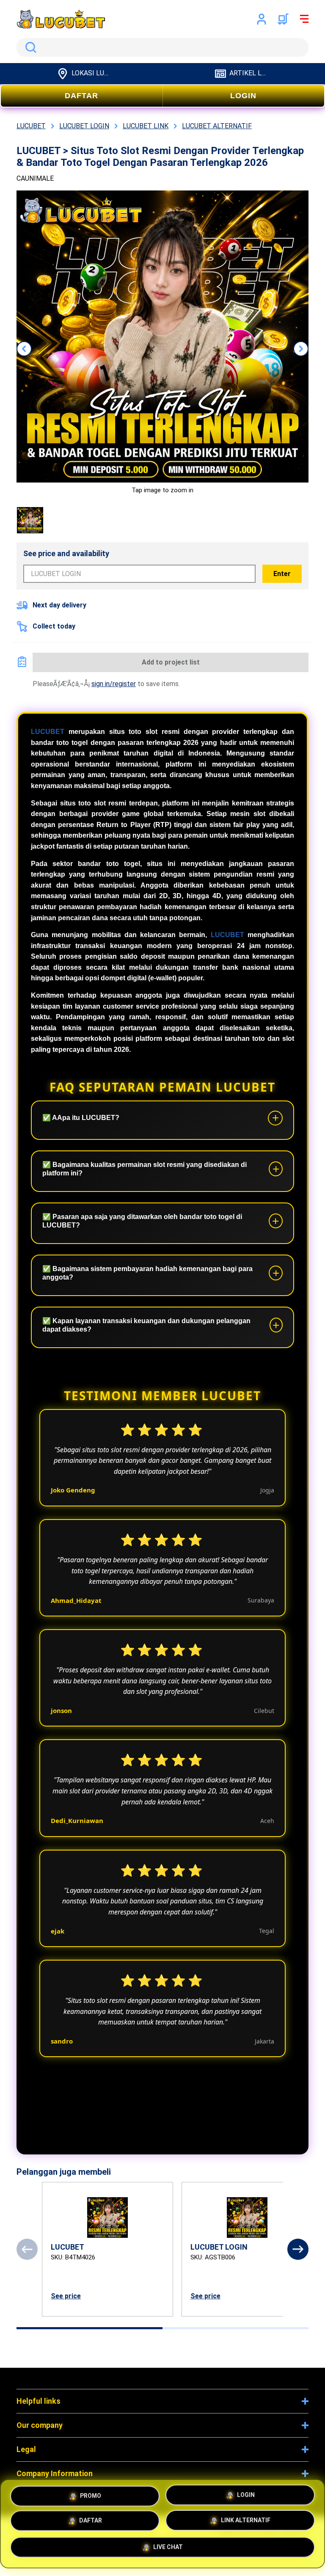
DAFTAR (81, 96)
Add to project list (171, 662)
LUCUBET (48, 732)
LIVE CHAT (168, 2550)
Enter (282, 574)
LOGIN (243, 96)
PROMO (91, 2494)
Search (29, 47)
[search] (162, 47)
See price (66, 2296)
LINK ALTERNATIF (246, 2523)
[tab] (90, 2328)
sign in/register (114, 684)
